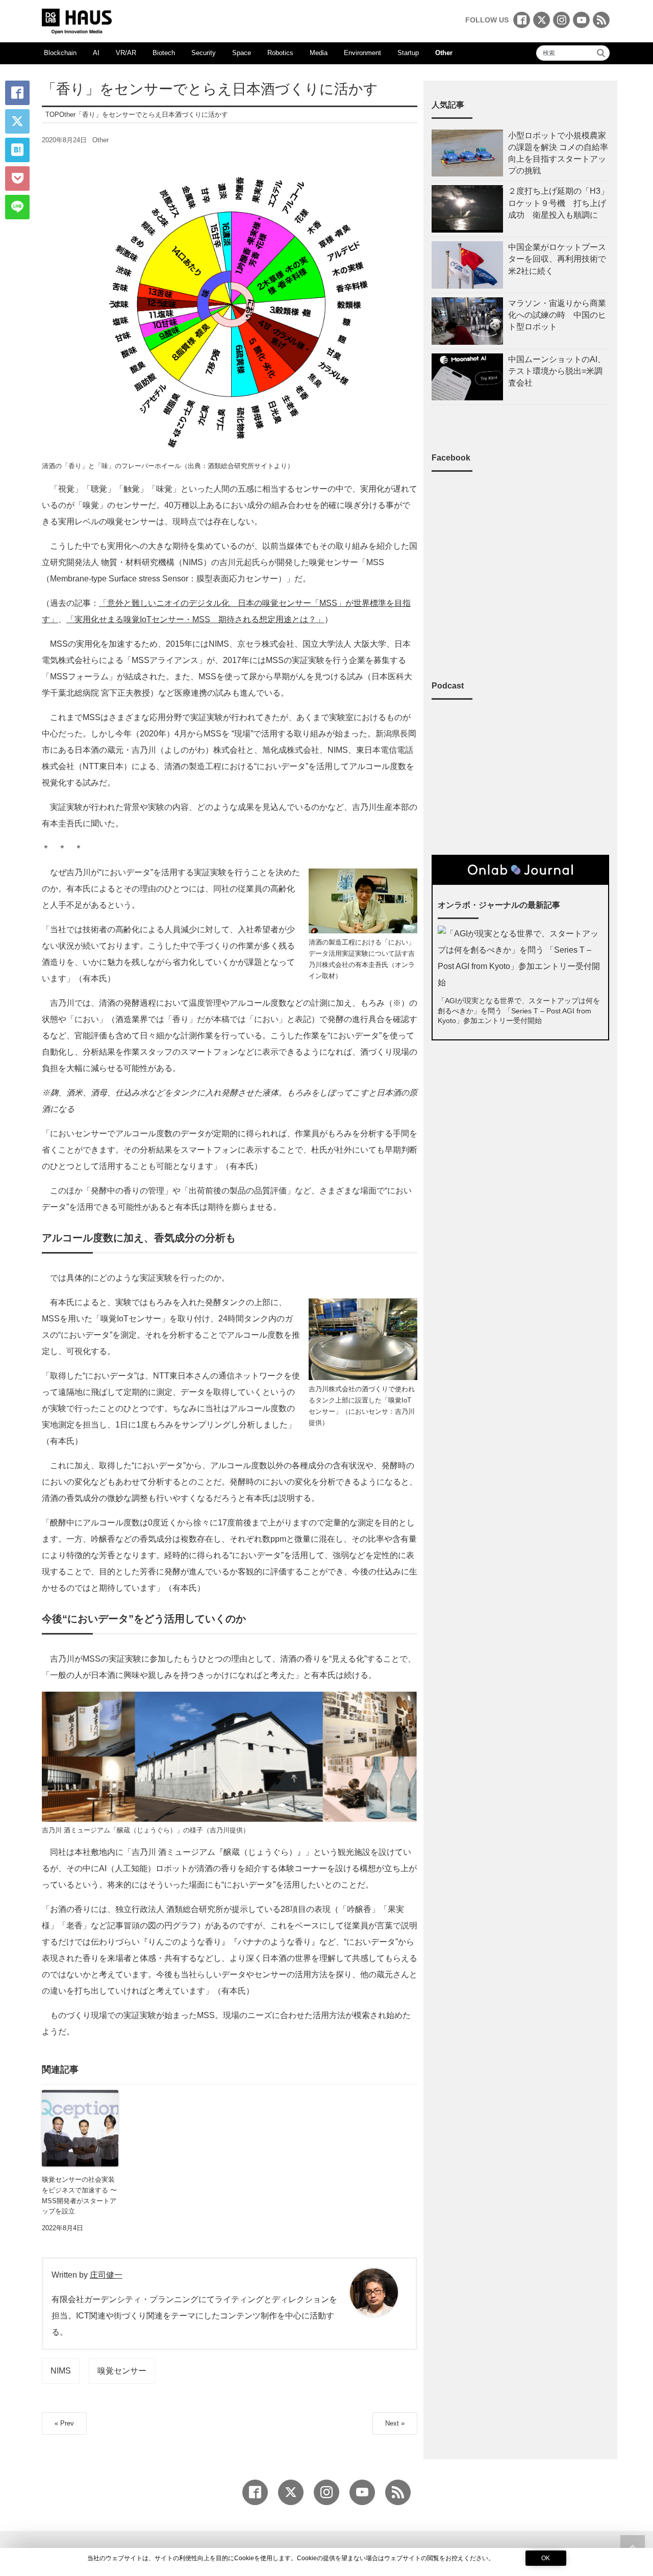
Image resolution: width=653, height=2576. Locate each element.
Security (204, 53)
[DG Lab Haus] (77, 20)
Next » (395, 2423)
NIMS (61, 2371)
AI (96, 53)
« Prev (64, 2423)
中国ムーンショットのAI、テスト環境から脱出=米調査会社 (557, 371)
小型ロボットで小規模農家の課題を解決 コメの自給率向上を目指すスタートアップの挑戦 (558, 153)
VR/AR (126, 53)
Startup (408, 53)
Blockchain (60, 53)
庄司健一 (106, 2275)
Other (444, 53)
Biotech (164, 53)
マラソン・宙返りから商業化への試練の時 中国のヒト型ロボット (557, 315)
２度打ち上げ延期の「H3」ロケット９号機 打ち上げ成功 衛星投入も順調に (558, 203)
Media (319, 53)
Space (242, 53)
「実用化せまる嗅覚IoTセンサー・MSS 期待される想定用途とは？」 (195, 619)
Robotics (280, 53)
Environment (362, 53)
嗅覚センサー (122, 2371)
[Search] (601, 53)
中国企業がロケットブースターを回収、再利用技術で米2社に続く (557, 259)
